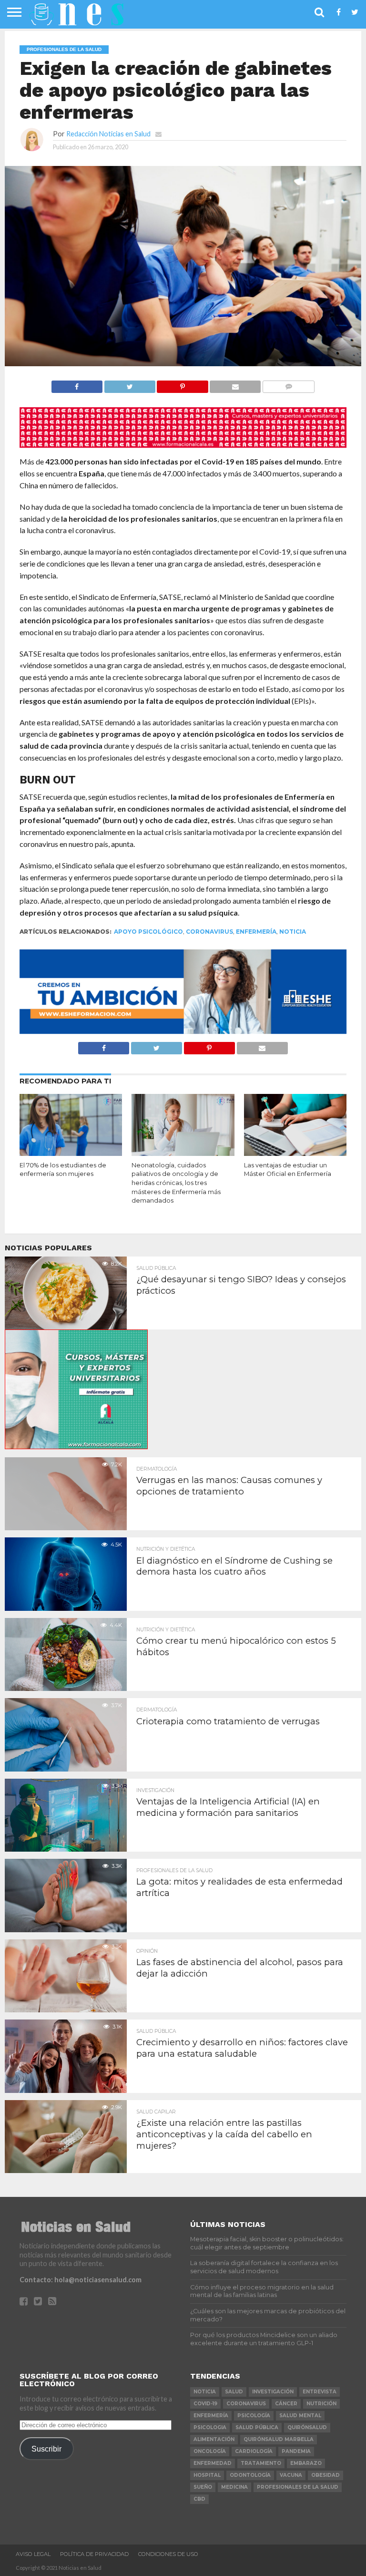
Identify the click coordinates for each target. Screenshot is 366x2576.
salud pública (257, 2427)
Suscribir (46, 2449)
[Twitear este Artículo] (130, 384)
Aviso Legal (33, 2554)
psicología (254, 2416)
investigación (273, 2392)
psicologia (210, 2427)
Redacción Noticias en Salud (108, 134)
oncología (210, 2451)
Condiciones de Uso (168, 2554)
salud (234, 2392)
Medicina (234, 2487)
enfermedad (213, 2463)
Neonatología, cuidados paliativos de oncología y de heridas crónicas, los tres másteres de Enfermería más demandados (176, 1183)
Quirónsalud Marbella (279, 2439)
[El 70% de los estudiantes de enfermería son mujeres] (71, 1153)
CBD (199, 2499)
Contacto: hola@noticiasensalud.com (81, 2280)
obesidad (325, 2475)
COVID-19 (205, 2404)
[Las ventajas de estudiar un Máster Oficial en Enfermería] (295, 1153)
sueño (203, 2487)
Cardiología (254, 2451)
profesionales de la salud (298, 2487)
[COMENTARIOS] (288, 384)
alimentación (214, 2439)
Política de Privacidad (94, 2554)
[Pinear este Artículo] (183, 384)
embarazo (306, 2463)
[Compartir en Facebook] (77, 384)
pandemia (296, 2451)
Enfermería (256, 932)
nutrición (321, 2404)
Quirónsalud (307, 2427)
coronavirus (209, 932)
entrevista (320, 2392)
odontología (250, 2475)
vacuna (291, 2475)
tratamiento (261, 2463)
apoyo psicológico (148, 932)
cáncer (286, 2404)
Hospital (207, 2475)
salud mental (300, 2416)
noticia (293, 932)
